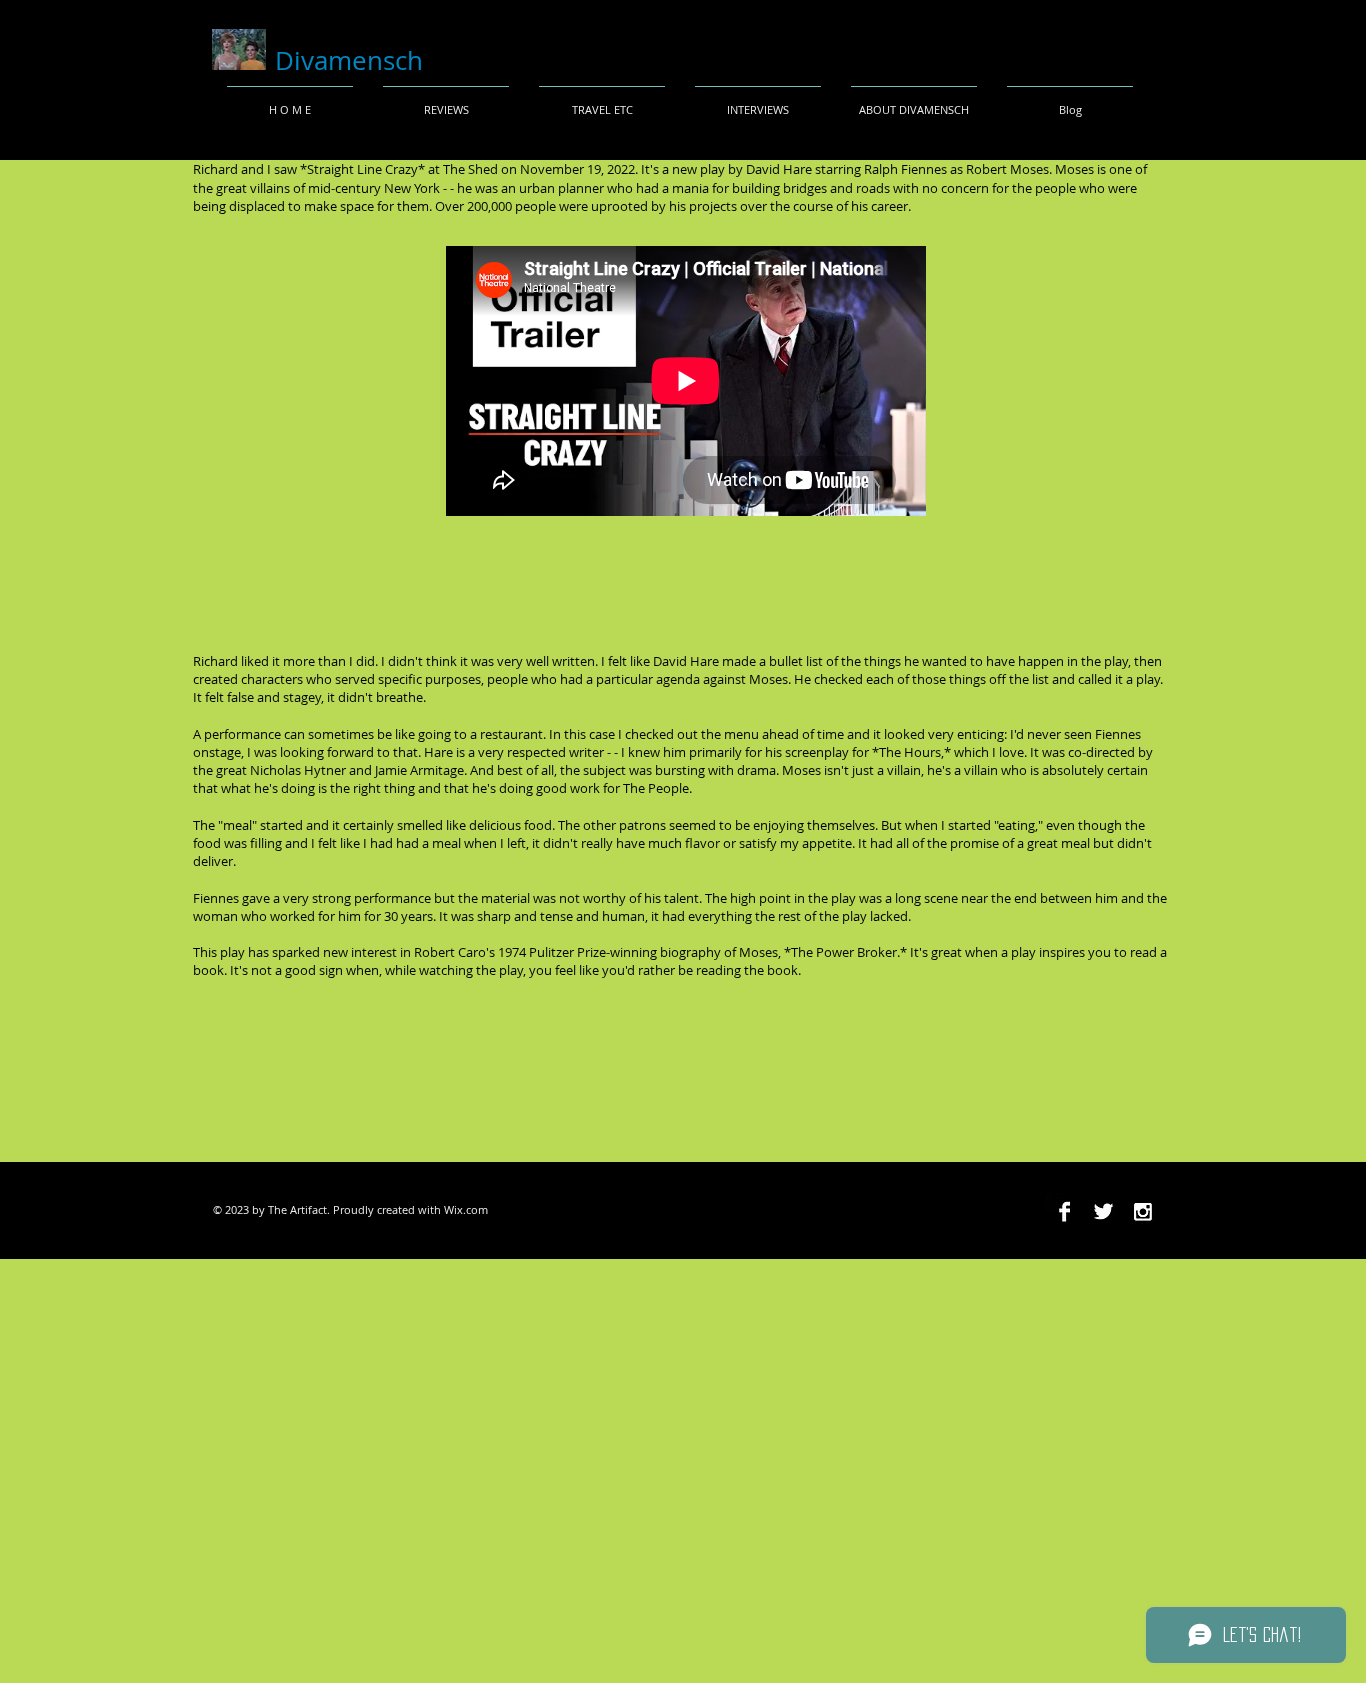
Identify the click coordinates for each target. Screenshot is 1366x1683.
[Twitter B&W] (1103, 1211)
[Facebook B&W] (1064, 1211)
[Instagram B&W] (1142, 1211)
